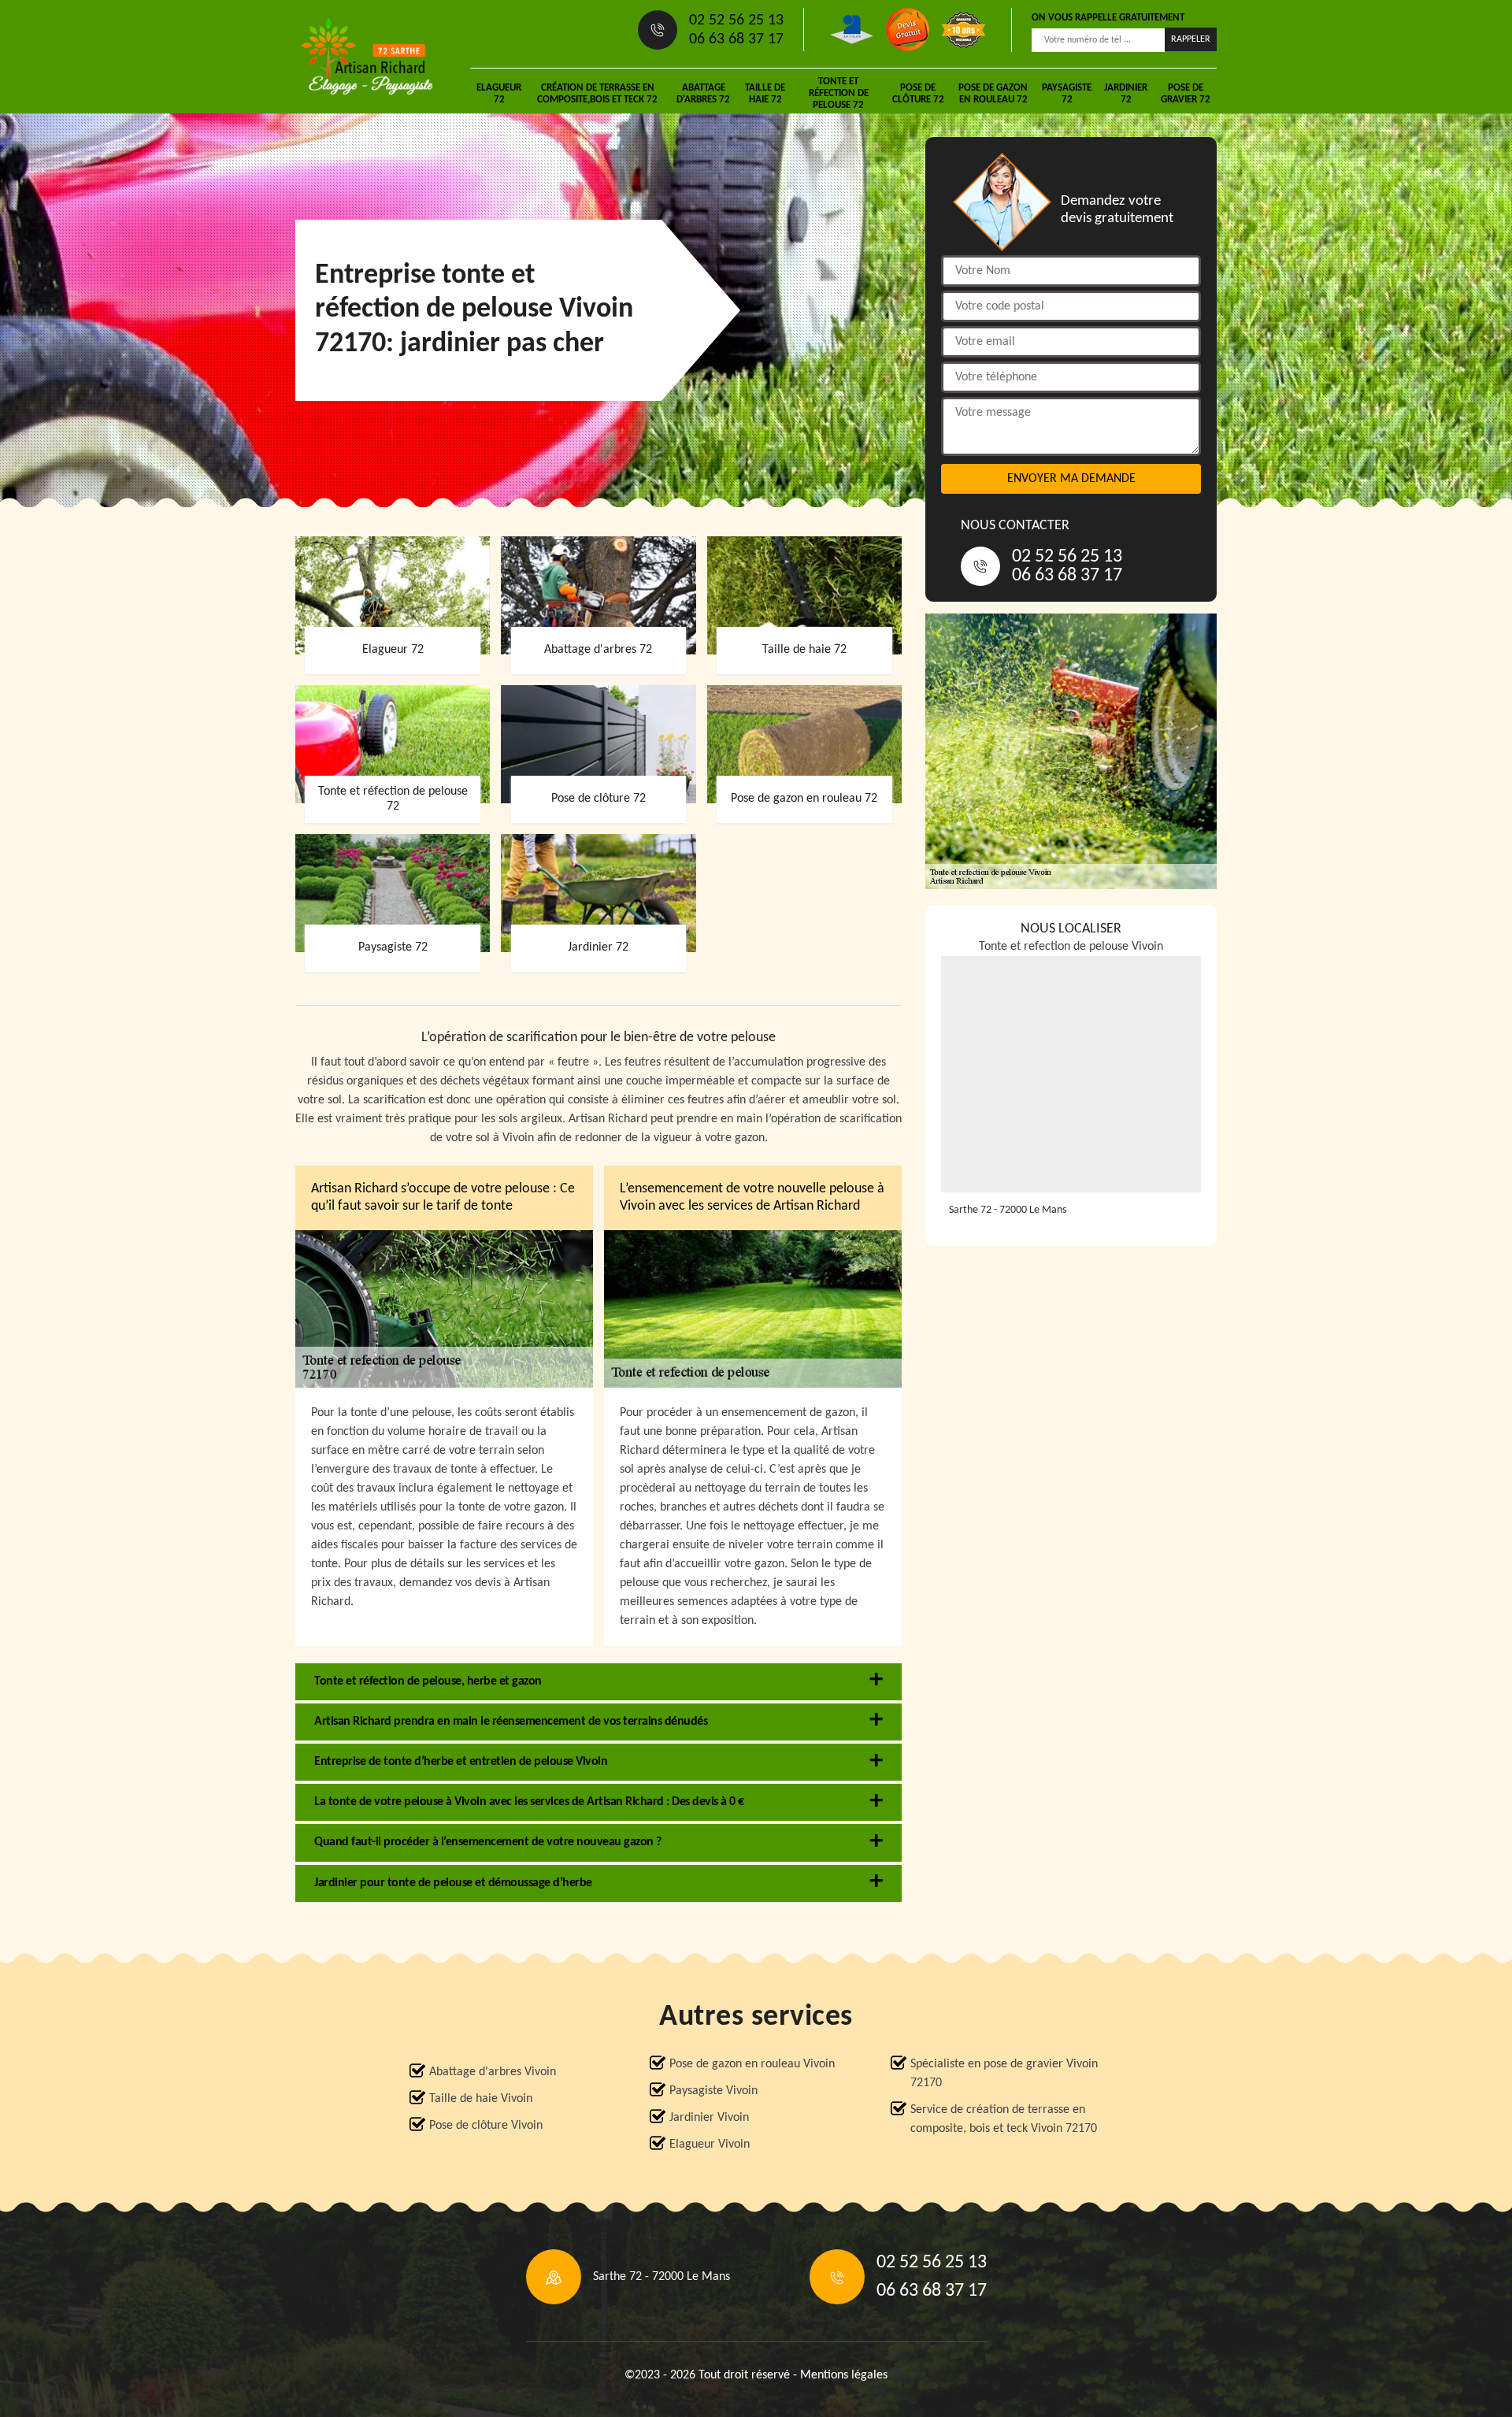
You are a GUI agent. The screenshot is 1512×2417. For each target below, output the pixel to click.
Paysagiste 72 (1067, 94)
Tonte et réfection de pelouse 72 (839, 93)
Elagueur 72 (499, 94)
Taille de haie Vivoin (481, 2099)
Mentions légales (844, 2375)
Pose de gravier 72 (1186, 94)
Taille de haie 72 (765, 94)
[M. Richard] (367, 57)
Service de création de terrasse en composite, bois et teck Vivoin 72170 (1004, 2119)
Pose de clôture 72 (918, 94)
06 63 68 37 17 (736, 39)
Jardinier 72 (1126, 94)
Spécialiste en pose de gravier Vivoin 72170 (1004, 2074)
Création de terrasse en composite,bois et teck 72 (597, 94)
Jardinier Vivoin (709, 2118)
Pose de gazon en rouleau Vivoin (752, 2064)
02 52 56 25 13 (736, 20)
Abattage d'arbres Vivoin (493, 2072)
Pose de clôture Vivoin (486, 2126)
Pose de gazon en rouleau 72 (993, 94)
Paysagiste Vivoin (713, 2091)
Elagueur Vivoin (710, 2145)
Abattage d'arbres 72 (703, 94)
